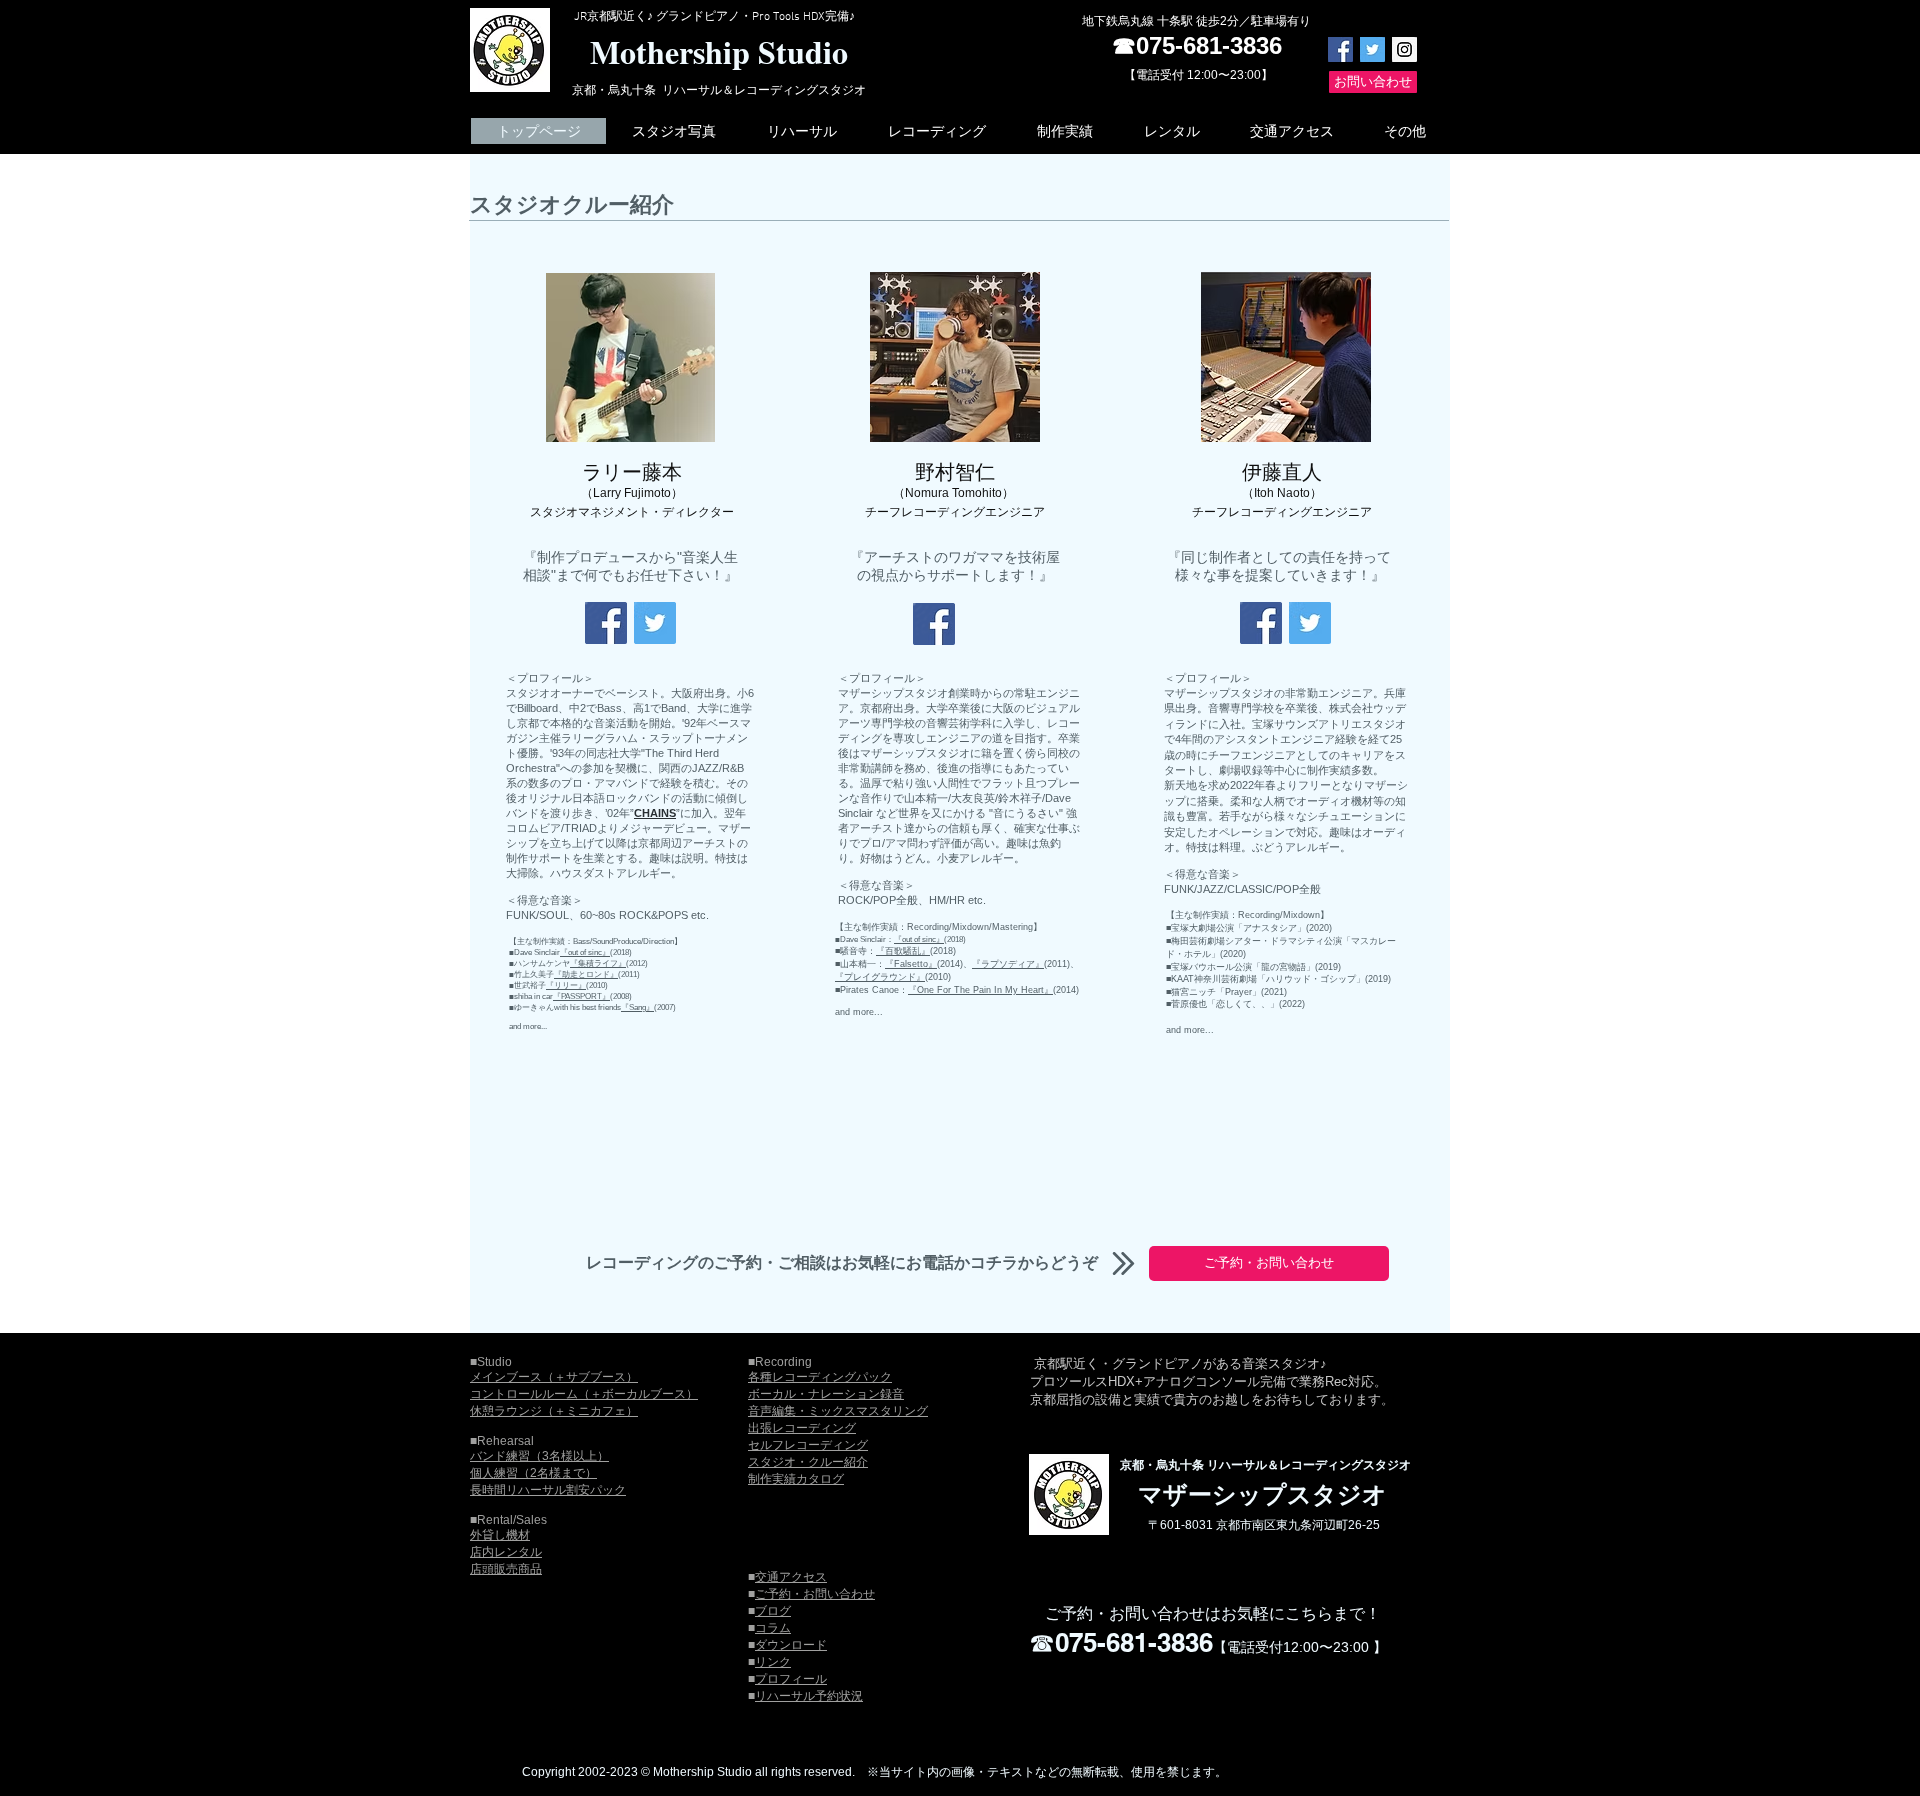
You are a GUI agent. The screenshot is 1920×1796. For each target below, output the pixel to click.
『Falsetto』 (911, 964)
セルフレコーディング (808, 1445)
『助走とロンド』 (586, 974)
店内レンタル (506, 1552)
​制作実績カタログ (796, 1479)
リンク (773, 1662)
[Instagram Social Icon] (1404, 49)
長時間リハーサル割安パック (548, 1490)
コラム (773, 1628)
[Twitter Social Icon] (1372, 49)
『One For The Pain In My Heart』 (980, 990)
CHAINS (655, 813)
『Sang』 (637, 1007)
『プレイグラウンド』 (880, 977)
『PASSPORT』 (581, 996)
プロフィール (791, 1679)
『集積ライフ (594, 963)
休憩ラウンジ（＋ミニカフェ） (554, 1411)
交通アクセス (791, 1577)
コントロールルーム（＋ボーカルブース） (584, 1394)
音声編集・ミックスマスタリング (838, 1411)
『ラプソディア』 (1008, 964)
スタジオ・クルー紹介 (808, 1462)
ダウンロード (791, 1645)
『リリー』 (566, 985)
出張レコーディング (802, 1428)
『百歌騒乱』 (903, 951)
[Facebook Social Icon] (1340, 49)
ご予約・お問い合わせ (815, 1594)
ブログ (773, 1611)
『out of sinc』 (585, 952)
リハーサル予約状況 (809, 1696)
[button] (673, 131)
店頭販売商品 (506, 1569)
